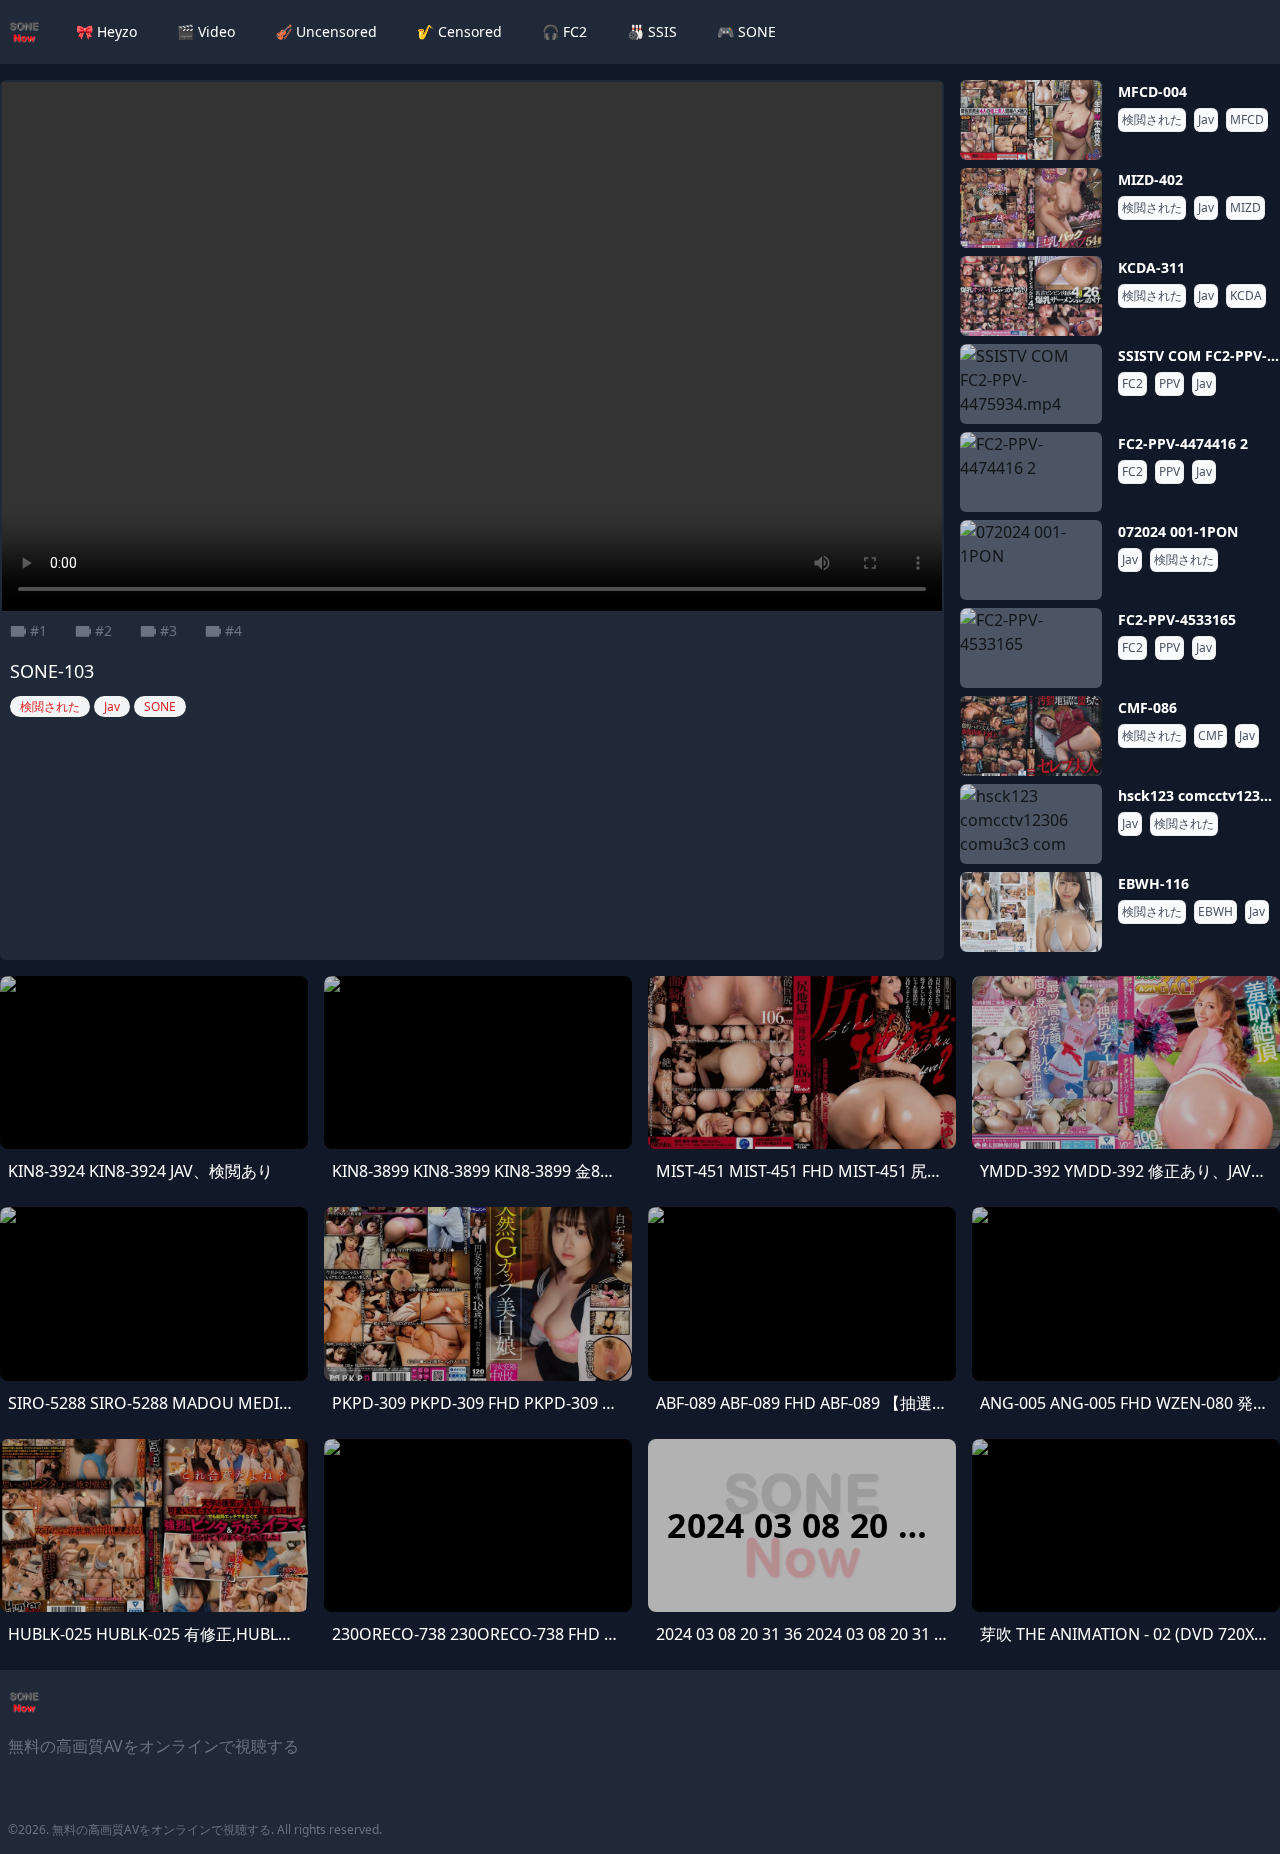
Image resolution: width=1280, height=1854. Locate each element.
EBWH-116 (1153, 883)
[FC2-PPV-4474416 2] (1031, 472)
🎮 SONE (746, 31)
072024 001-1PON (1178, 531)
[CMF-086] (1031, 736)
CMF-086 (1147, 707)
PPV (1169, 384)
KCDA (1246, 296)
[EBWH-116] (1031, 912)
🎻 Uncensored (326, 31)
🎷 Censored (459, 31)
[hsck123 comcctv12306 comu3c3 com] (1031, 824)
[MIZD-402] (1031, 208)
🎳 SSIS (652, 31)
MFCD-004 (1152, 91)
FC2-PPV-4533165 (1177, 619)
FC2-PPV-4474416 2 (1183, 443)
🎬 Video (206, 31)
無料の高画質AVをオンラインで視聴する (161, 1829)
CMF (1210, 736)
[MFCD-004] (1031, 120)
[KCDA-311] (1031, 296)
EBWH (1215, 912)
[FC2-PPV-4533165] (1031, 648)
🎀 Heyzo (106, 31)
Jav (1206, 120)
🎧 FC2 (564, 31)
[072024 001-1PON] (1031, 560)
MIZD (1245, 208)
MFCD (1247, 120)
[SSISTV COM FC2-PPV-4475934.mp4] (1031, 384)
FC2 (1132, 384)
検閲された (1152, 120)
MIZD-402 (1150, 179)
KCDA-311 (1151, 267)
